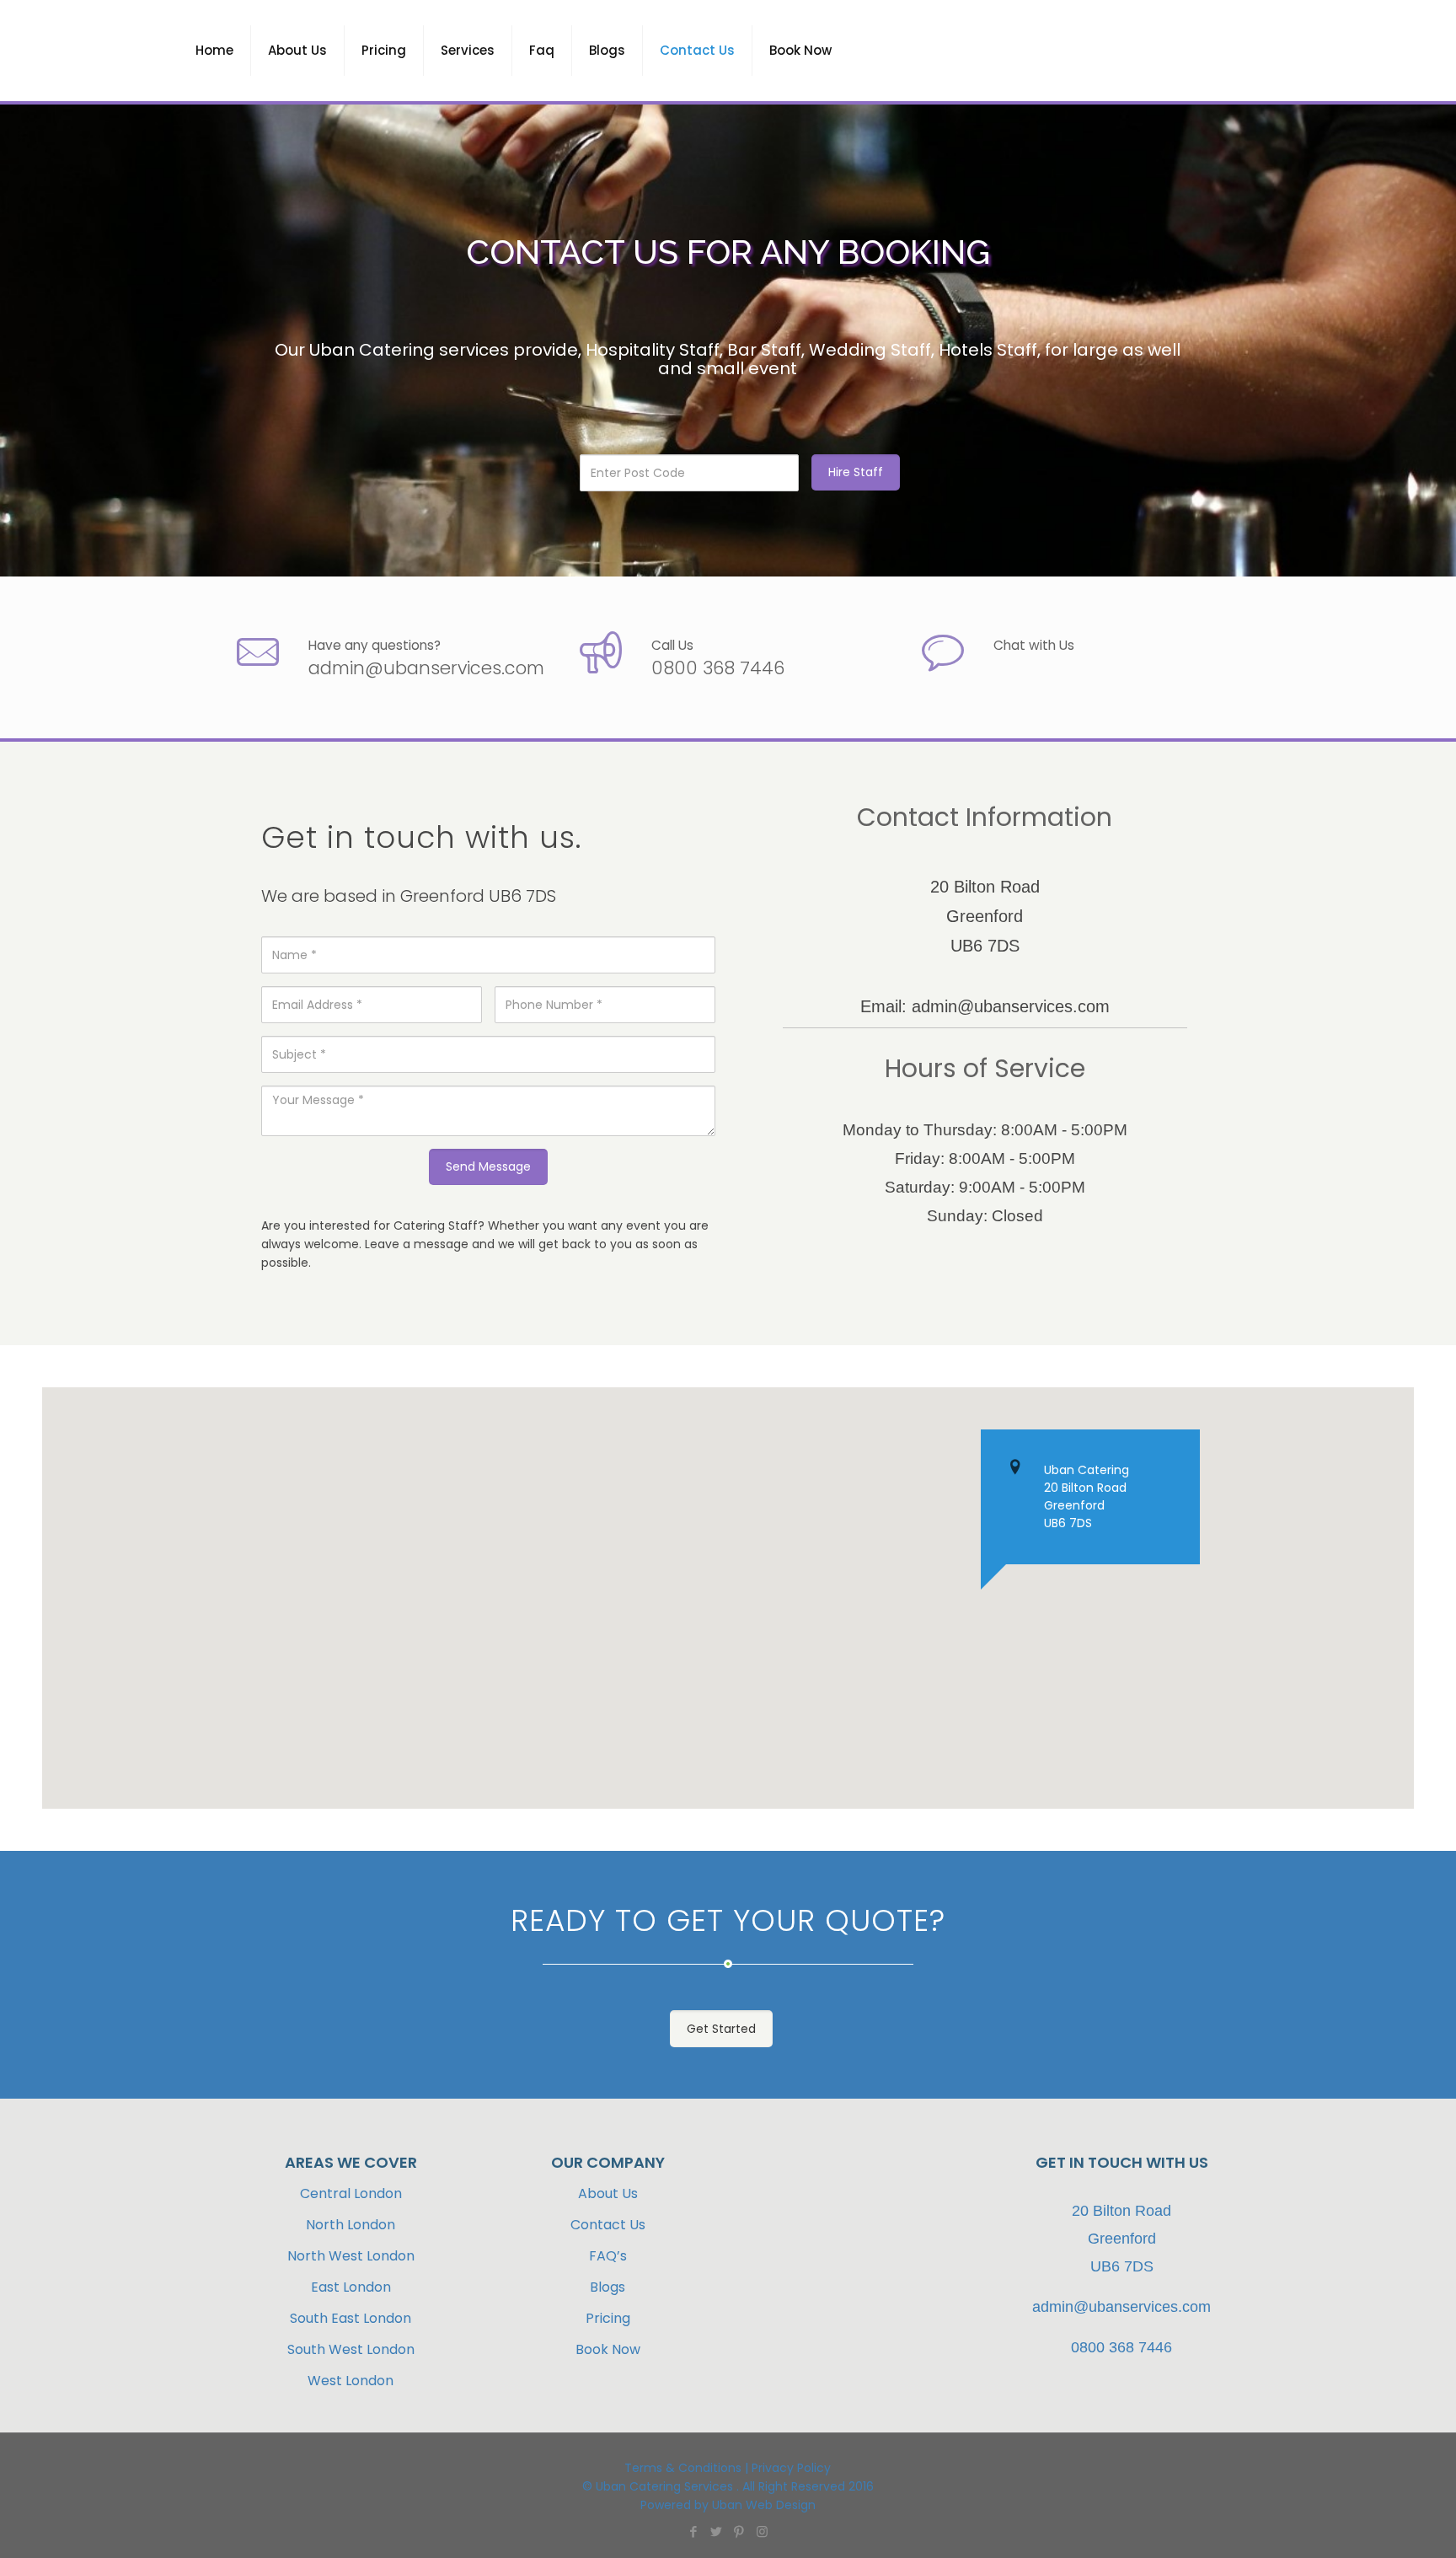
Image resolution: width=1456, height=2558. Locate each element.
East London (351, 2287)
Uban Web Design (762, 2505)
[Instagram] (762, 2531)
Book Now (608, 2349)
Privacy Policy (791, 2468)
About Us (608, 2193)
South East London (351, 2318)
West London (351, 2381)
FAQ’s (608, 2256)
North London (351, 2225)
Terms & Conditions (683, 2468)
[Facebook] (694, 2531)
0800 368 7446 (718, 668)
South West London (351, 2349)
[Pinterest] (739, 2531)
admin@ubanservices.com (426, 668)
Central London (351, 2193)
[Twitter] (717, 2531)
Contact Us (608, 2225)
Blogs (608, 2287)
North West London (351, 2256)
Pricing (608, 2318)
